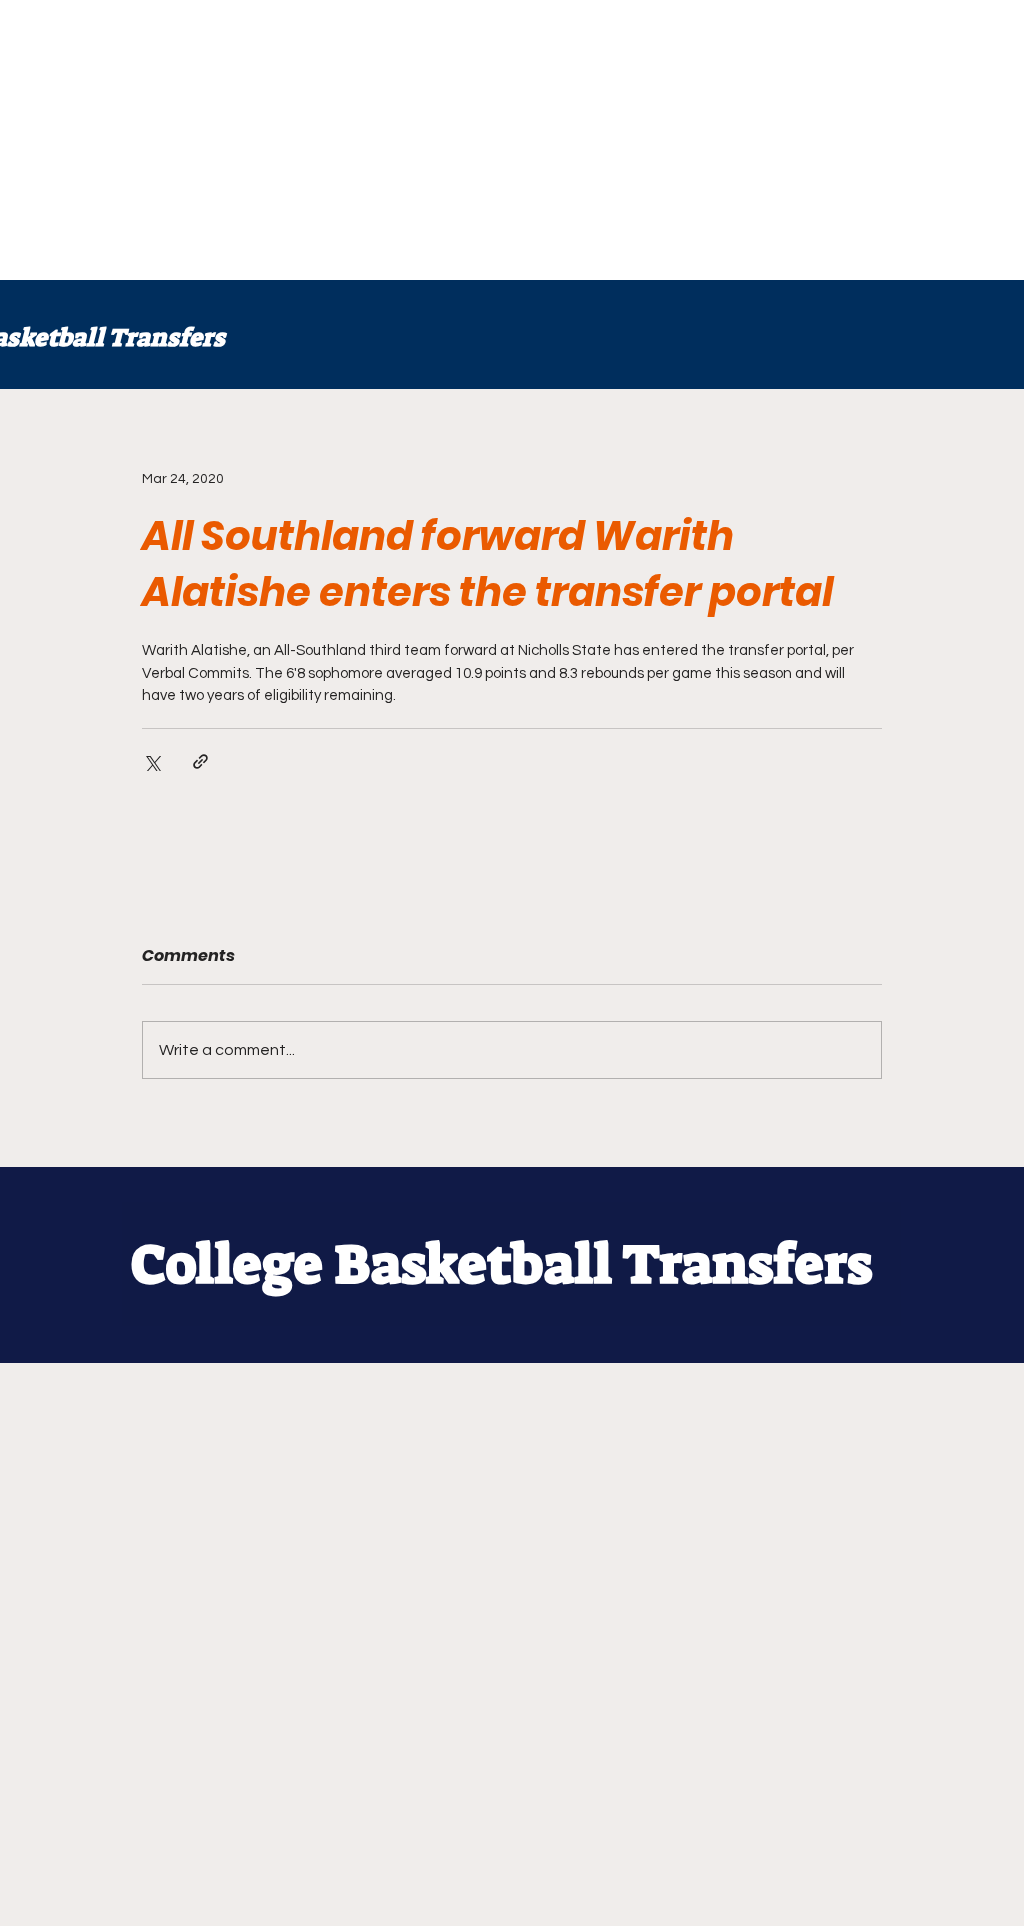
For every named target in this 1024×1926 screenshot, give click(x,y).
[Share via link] (200, 761)
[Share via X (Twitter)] (151, 761)
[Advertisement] (512, 140)
